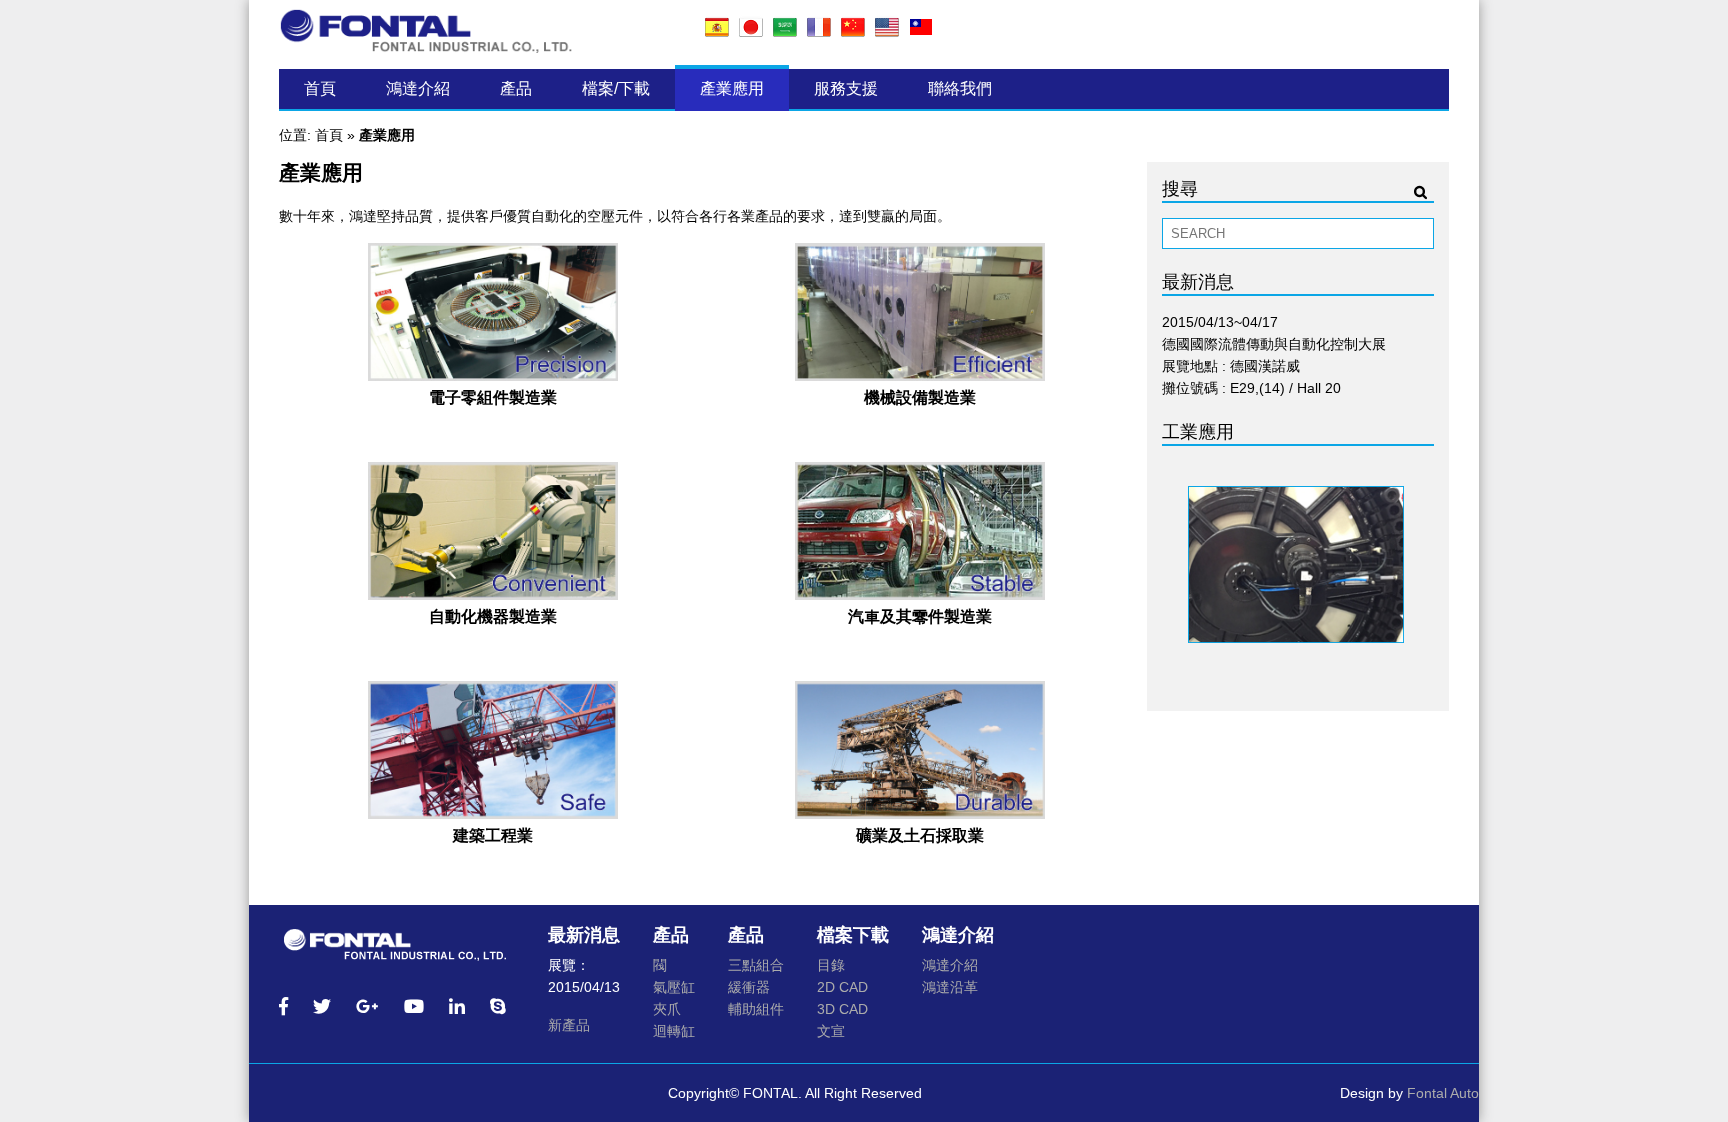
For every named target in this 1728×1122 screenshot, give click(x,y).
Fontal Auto (1443, 1093)
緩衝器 (749, 987)
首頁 (320, 88)
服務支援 (846, 88)
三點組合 (756, 965)
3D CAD (842, 1009)
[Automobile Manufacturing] (920, 594)
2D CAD (842, 987)
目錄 (831, 965)
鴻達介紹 (418, 88)
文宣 (831, 1031)
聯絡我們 (960, 88)
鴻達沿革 (950, 987)
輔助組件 (756, 1009)
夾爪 (667, 1009)
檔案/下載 (616, 88)
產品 (516, 88)
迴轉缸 (674, 1031)
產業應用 (732, 88)
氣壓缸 (674, 987)
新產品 (569, 1025)
